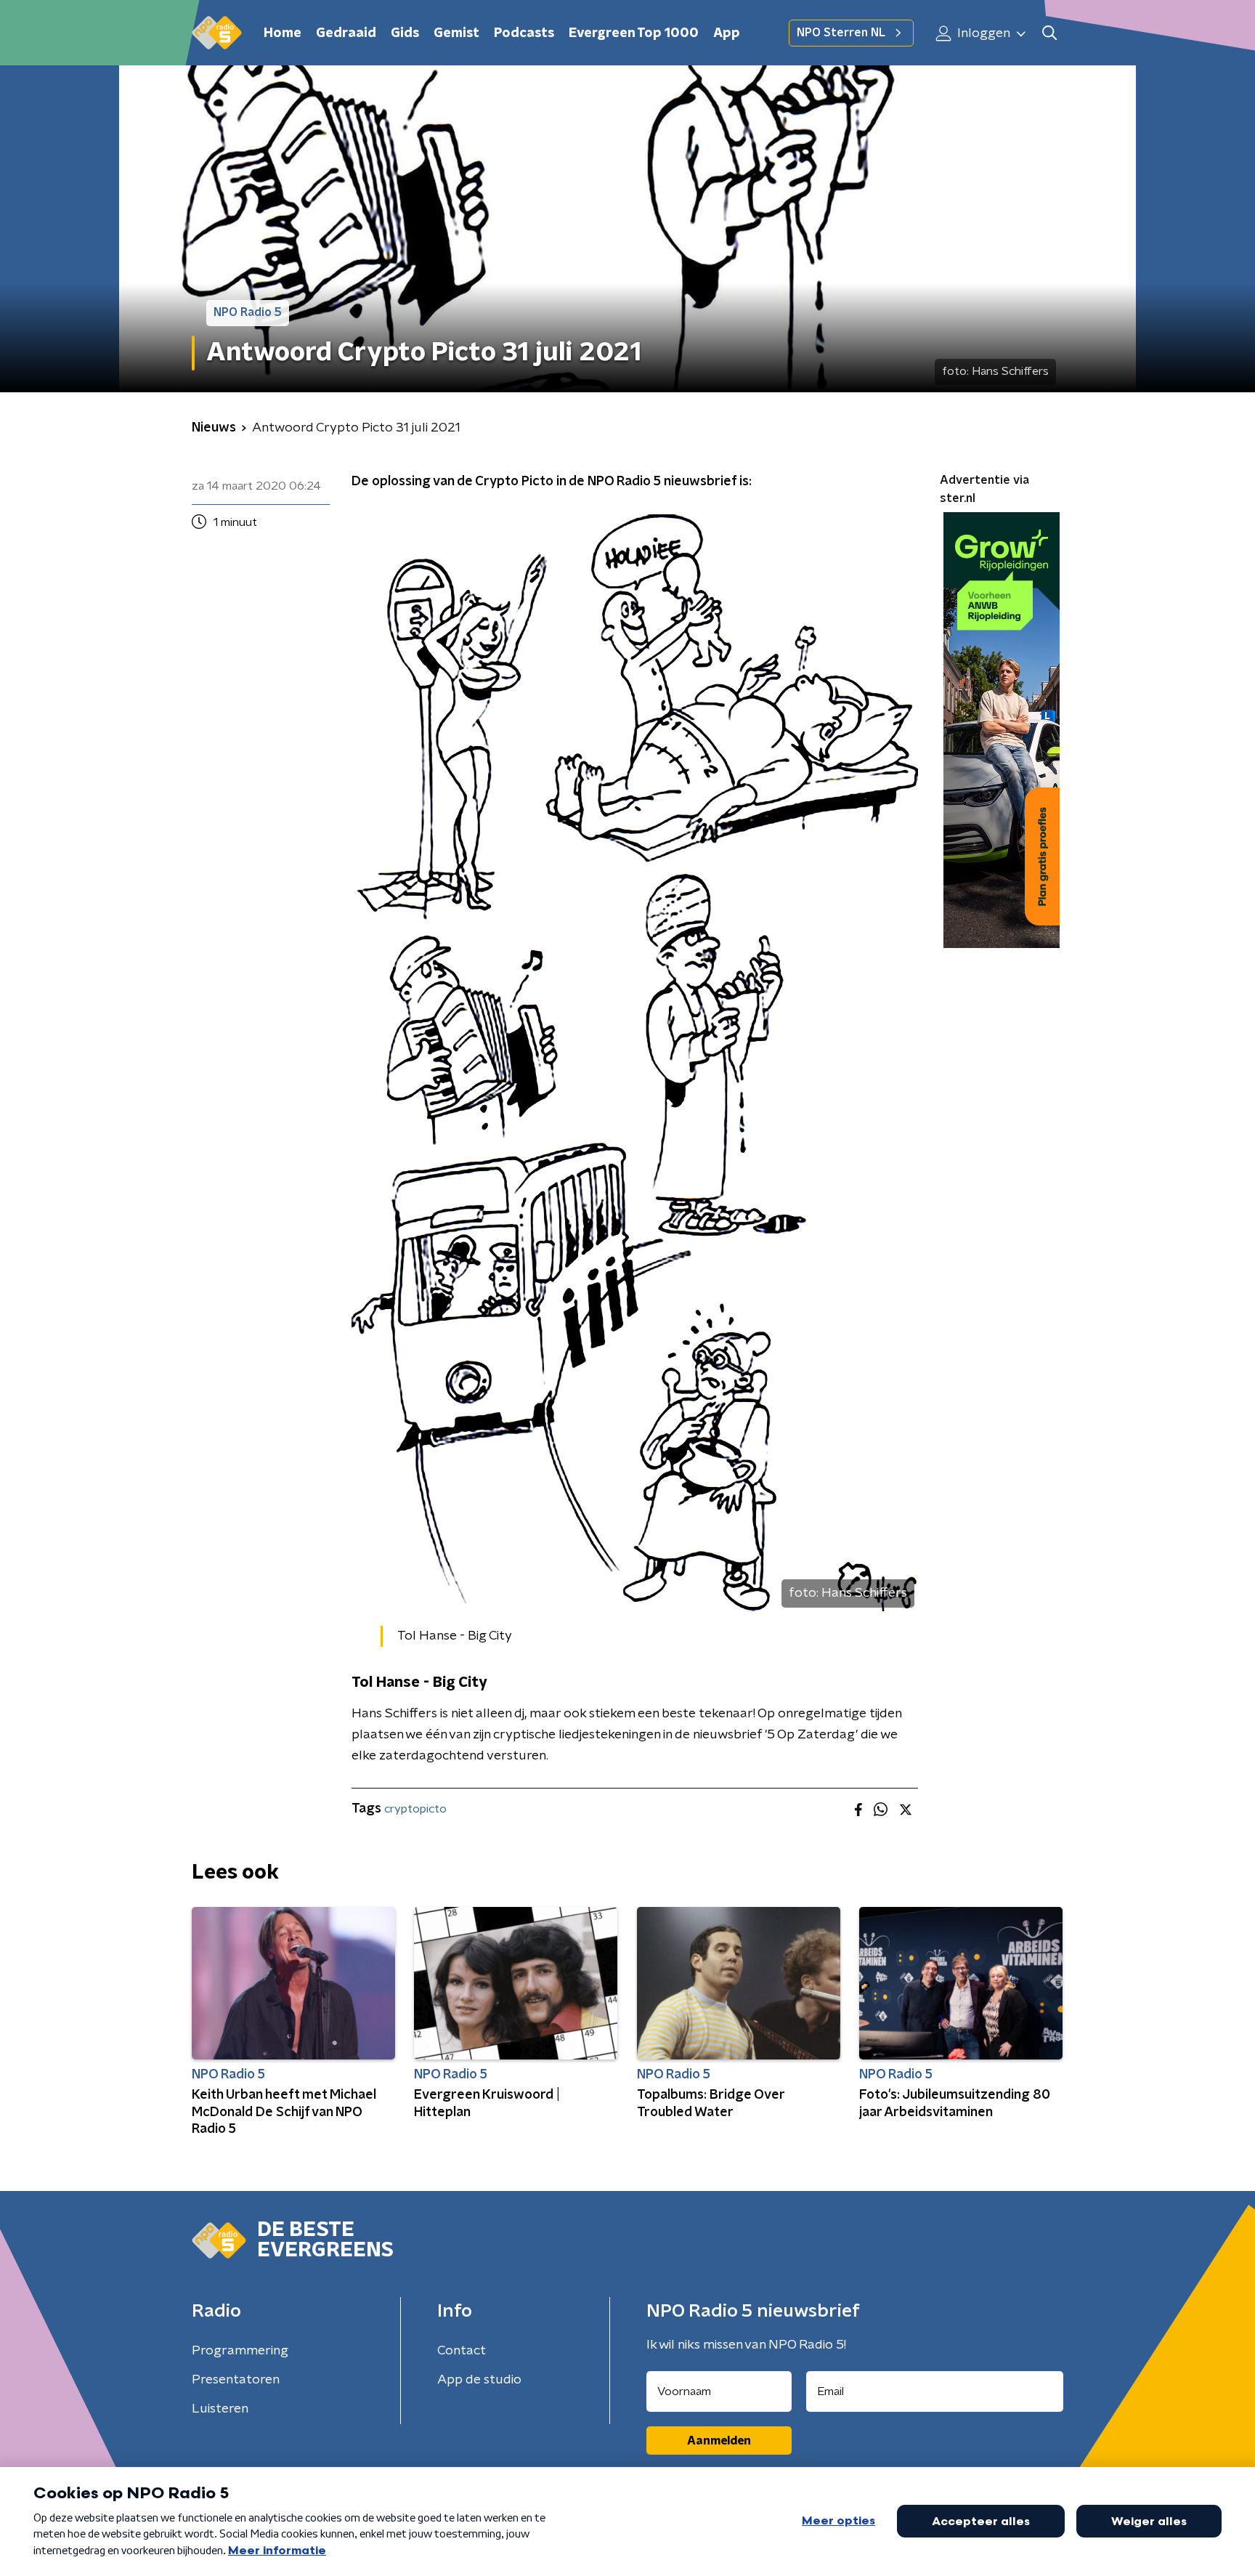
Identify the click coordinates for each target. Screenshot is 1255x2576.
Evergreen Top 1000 (634, 33)
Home (283, 33)
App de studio (479, 2380)
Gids (405, 33)
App (727, 33)
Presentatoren (236, 2380)
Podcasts (524, 33)
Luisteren (220, 2409)
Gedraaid (346, 33)
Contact (462, 2351)
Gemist (456, 33)
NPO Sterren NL (841, 33)
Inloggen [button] (982, 33)
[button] (1049, 33)
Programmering (240, 2351)
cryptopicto (415, 1809)
